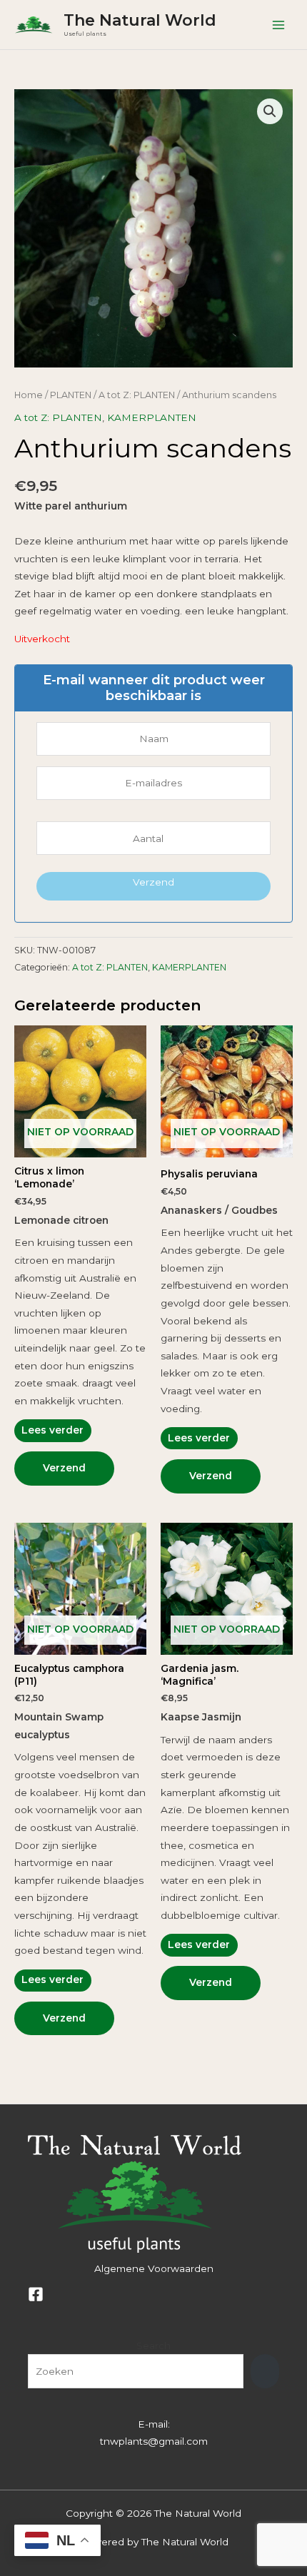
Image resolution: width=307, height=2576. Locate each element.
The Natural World (140, 20)
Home (29, 395)
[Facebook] (36, 2294)
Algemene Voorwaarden (154, 2268)
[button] (270, 111)
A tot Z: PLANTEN (137, 395)
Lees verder (52, 1430)
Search (153, 2346)
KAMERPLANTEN (152, 417)
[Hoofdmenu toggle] (279, 25)
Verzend (153, 882)
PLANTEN (71, 395)
